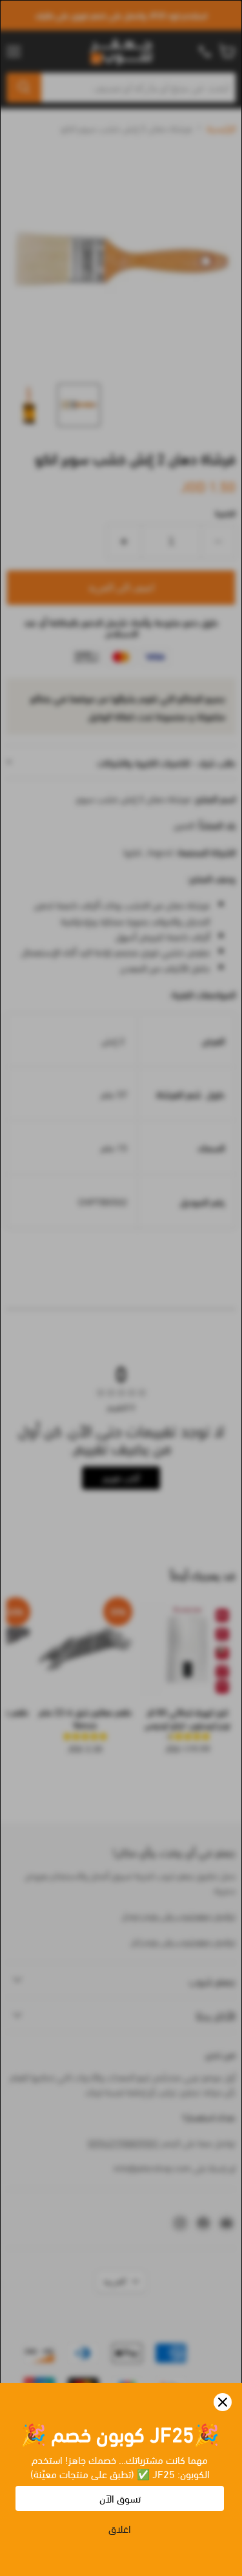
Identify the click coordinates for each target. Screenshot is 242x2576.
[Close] (223, 2402)
